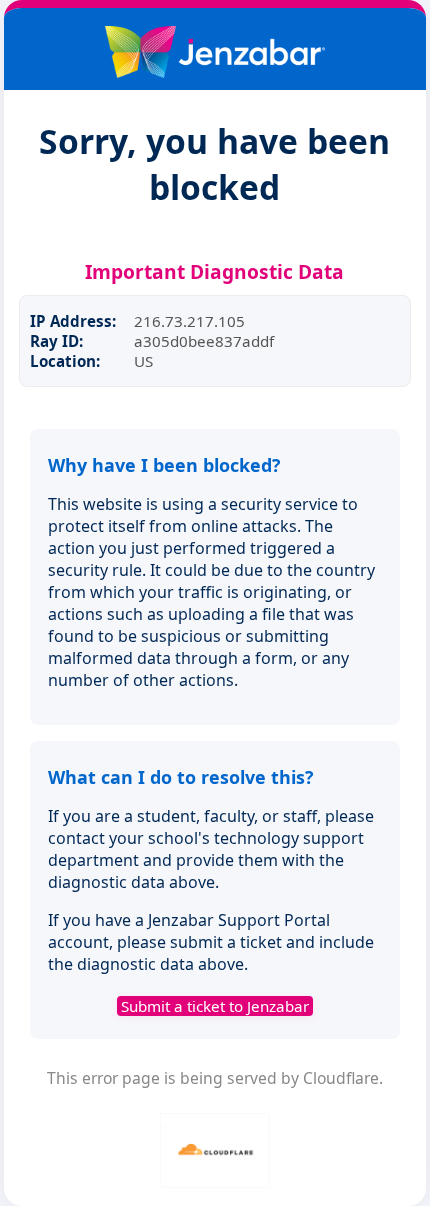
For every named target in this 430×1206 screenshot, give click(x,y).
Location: (65, 361)
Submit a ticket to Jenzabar (215, 1006)
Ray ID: (56, 341)
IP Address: (73, 321)
